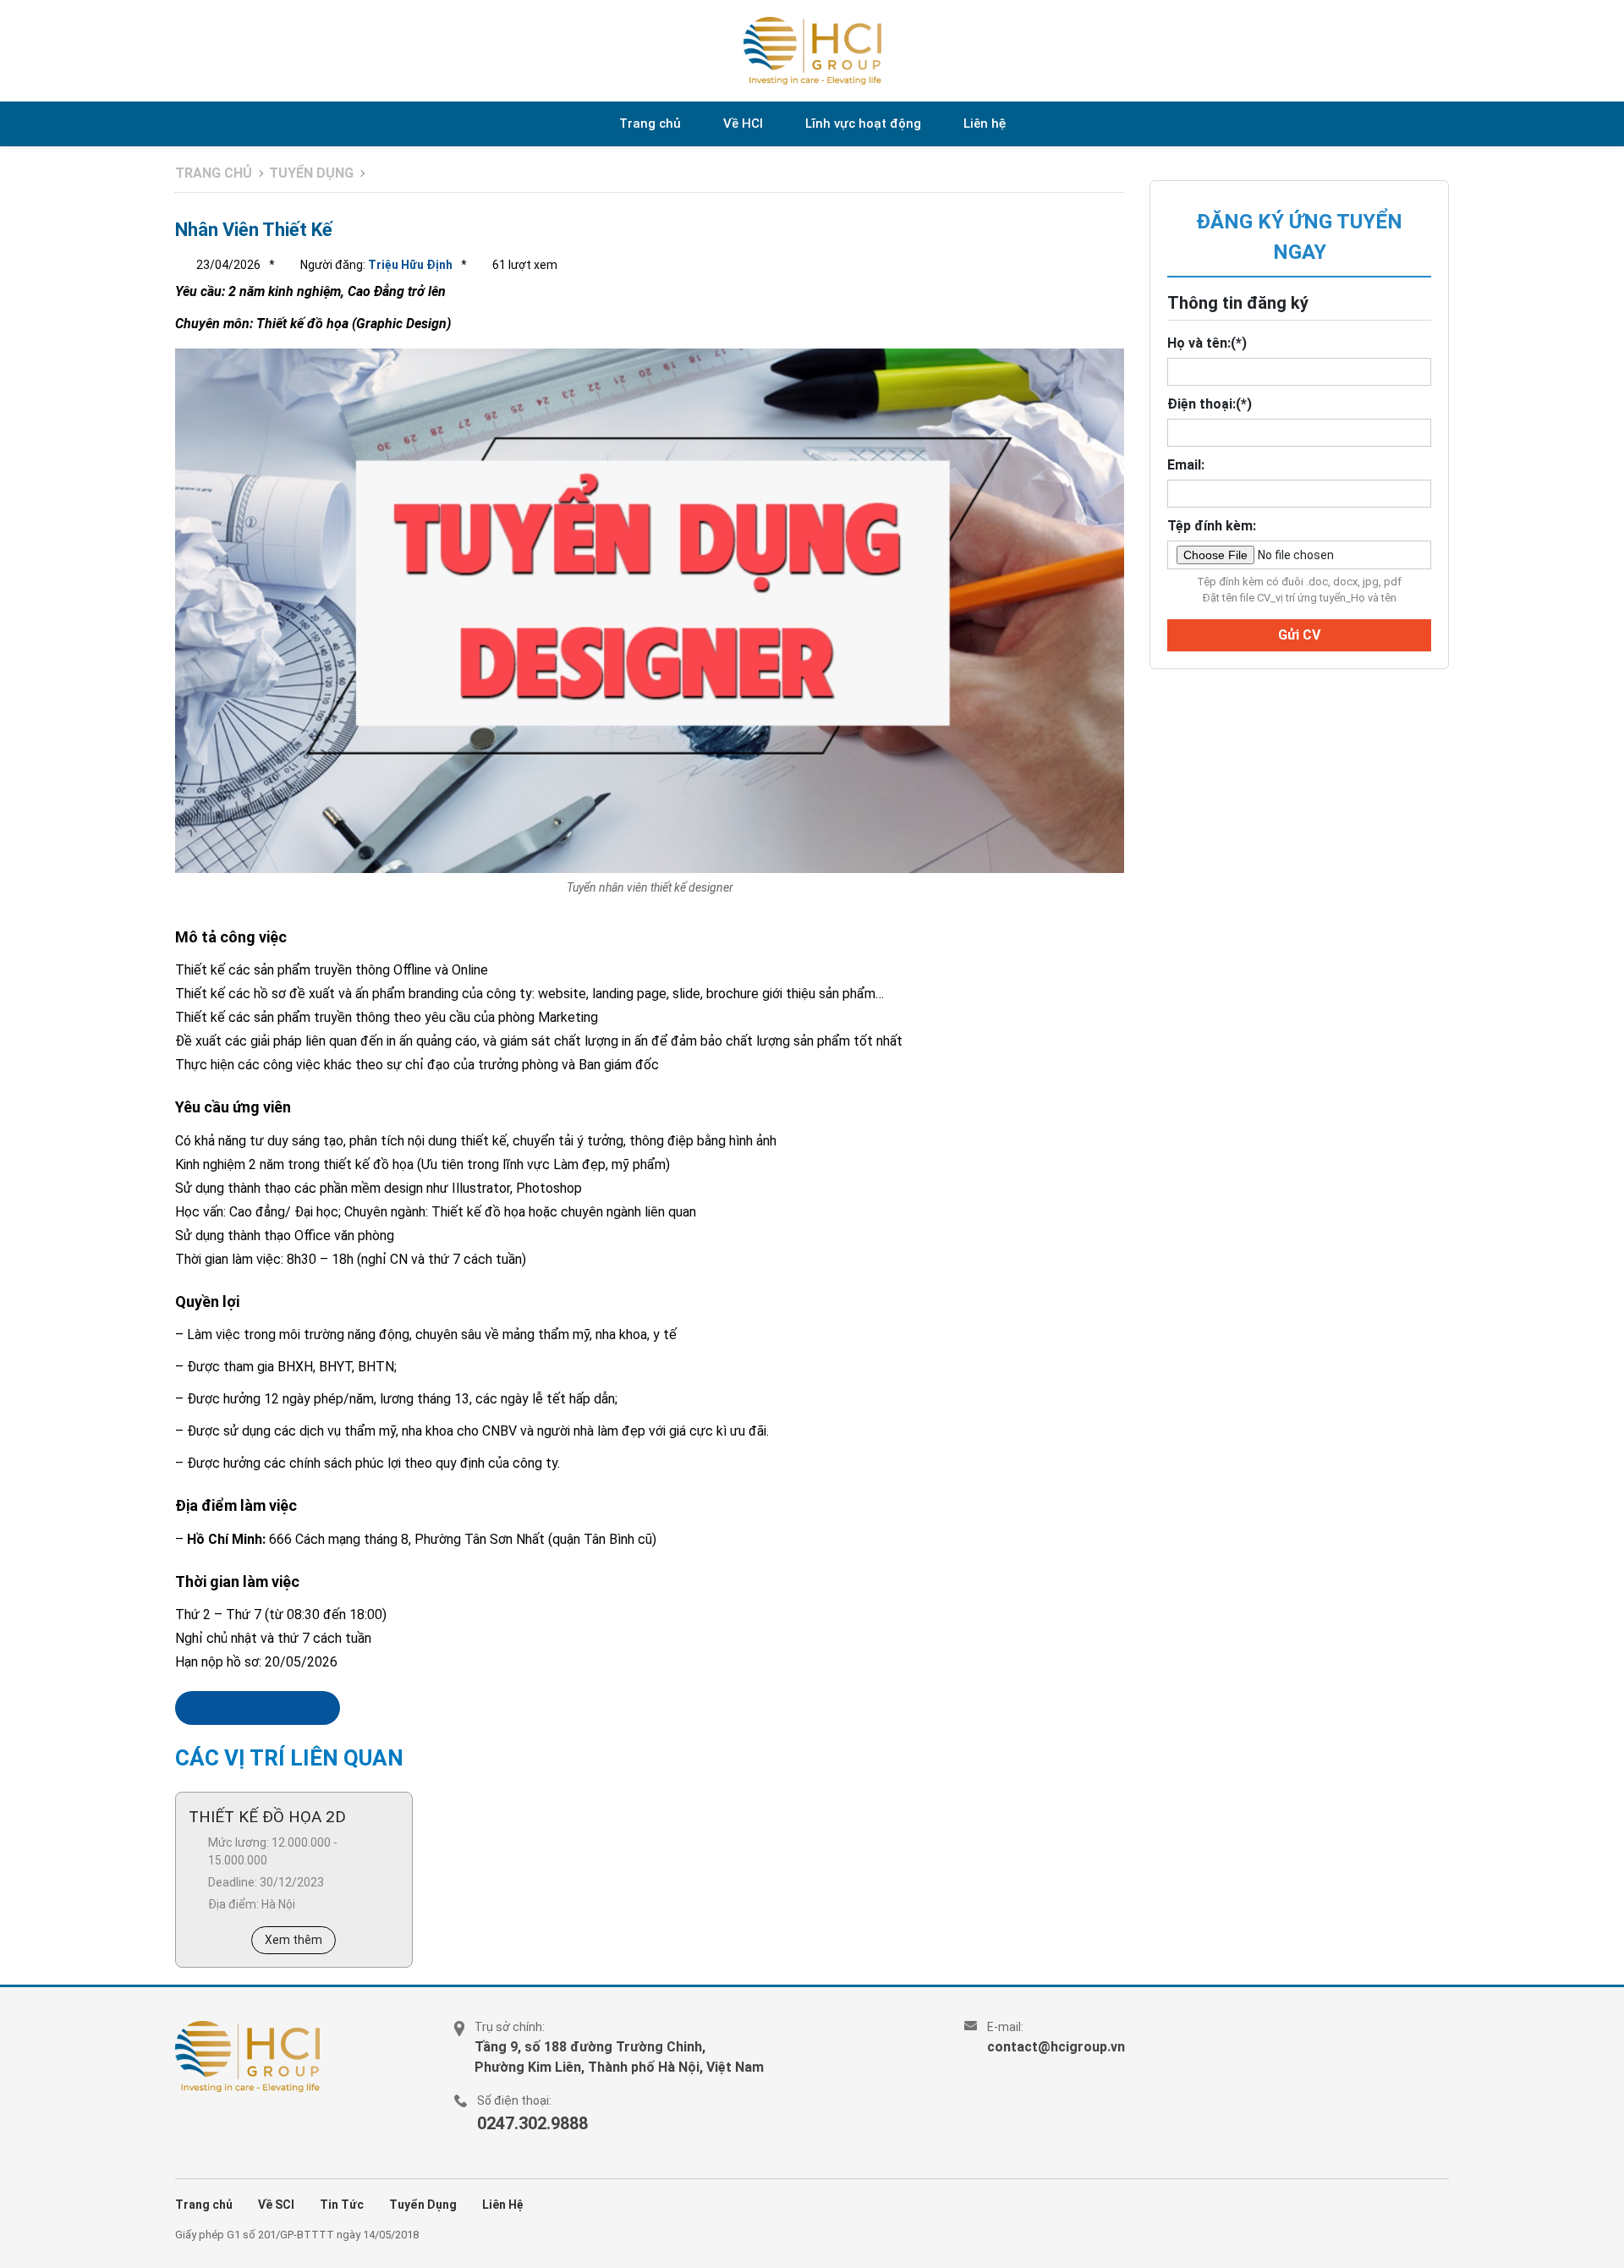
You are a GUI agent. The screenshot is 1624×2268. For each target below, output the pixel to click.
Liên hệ (985, 124)
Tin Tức (342, 2205)
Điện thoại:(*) (1210, 404)
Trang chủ (650, 124)
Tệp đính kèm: (1212, 526)
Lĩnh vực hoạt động (863, 124)
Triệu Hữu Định (409, 265)
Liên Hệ (503, 2205)
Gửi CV (1299, 635)
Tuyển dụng (311, 173)
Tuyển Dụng (423, 2205)
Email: (1186, 465)
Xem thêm (294, 1940)
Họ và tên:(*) (1207, 343)
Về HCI (743, 124)
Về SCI (276, 2205)
